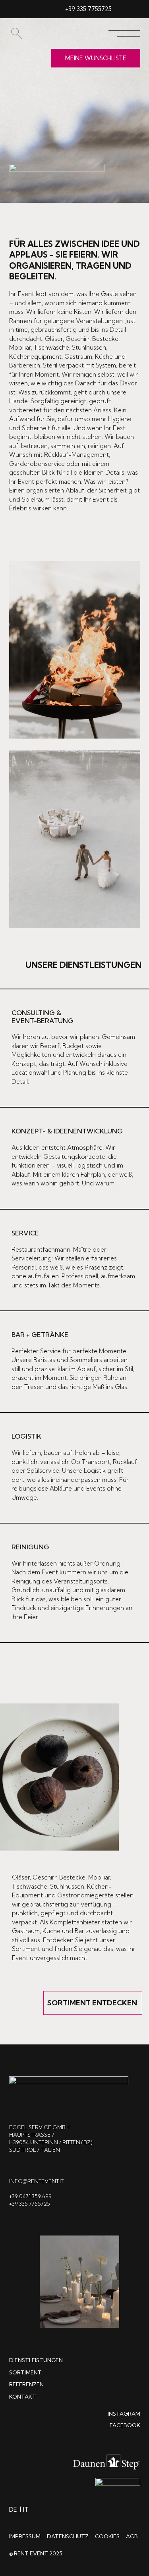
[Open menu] (124, 33)
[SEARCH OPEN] (16, 34)
